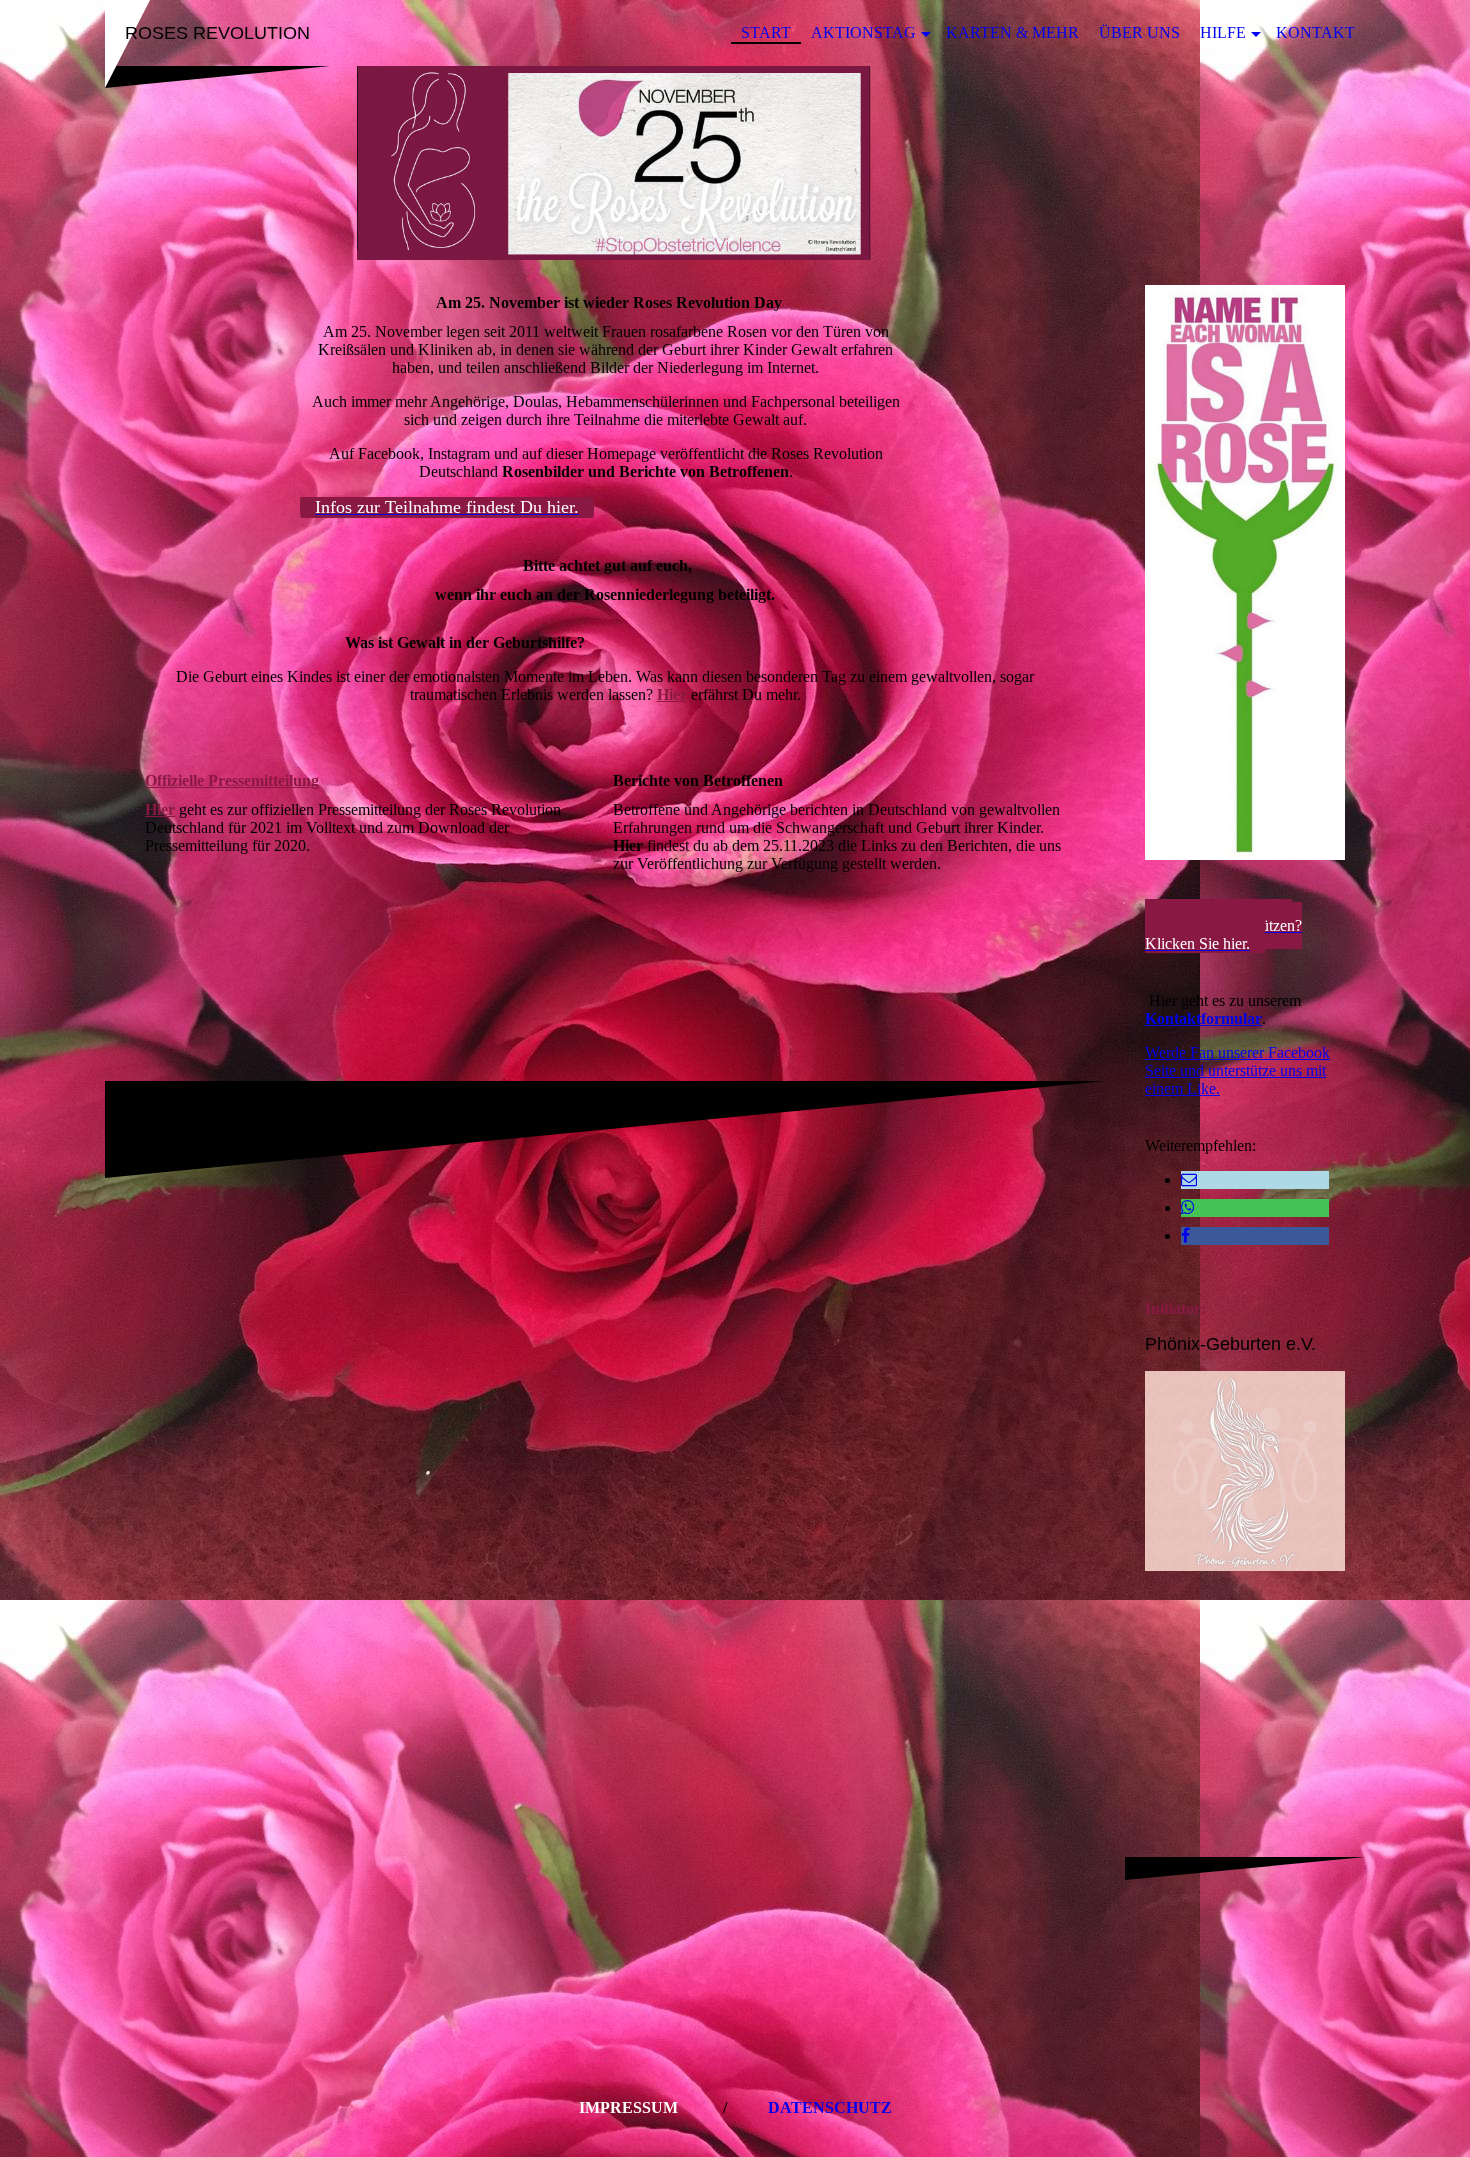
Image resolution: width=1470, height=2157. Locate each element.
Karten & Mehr (1012, 32)
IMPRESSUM (628, 2107)
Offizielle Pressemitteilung (232, 780)
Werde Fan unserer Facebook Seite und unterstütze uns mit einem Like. (1237, 1070)
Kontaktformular (1203, 1018)
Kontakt (1315, 32)
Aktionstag (863, 32)
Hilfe (1223, 32)
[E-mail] (1189, 1179)
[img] (735, 163)
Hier (672, 694)
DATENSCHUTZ (830, 2107)
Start (766, 32)
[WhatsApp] (1188, 1207)
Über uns (1139, 32)
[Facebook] (1185, 1235)
